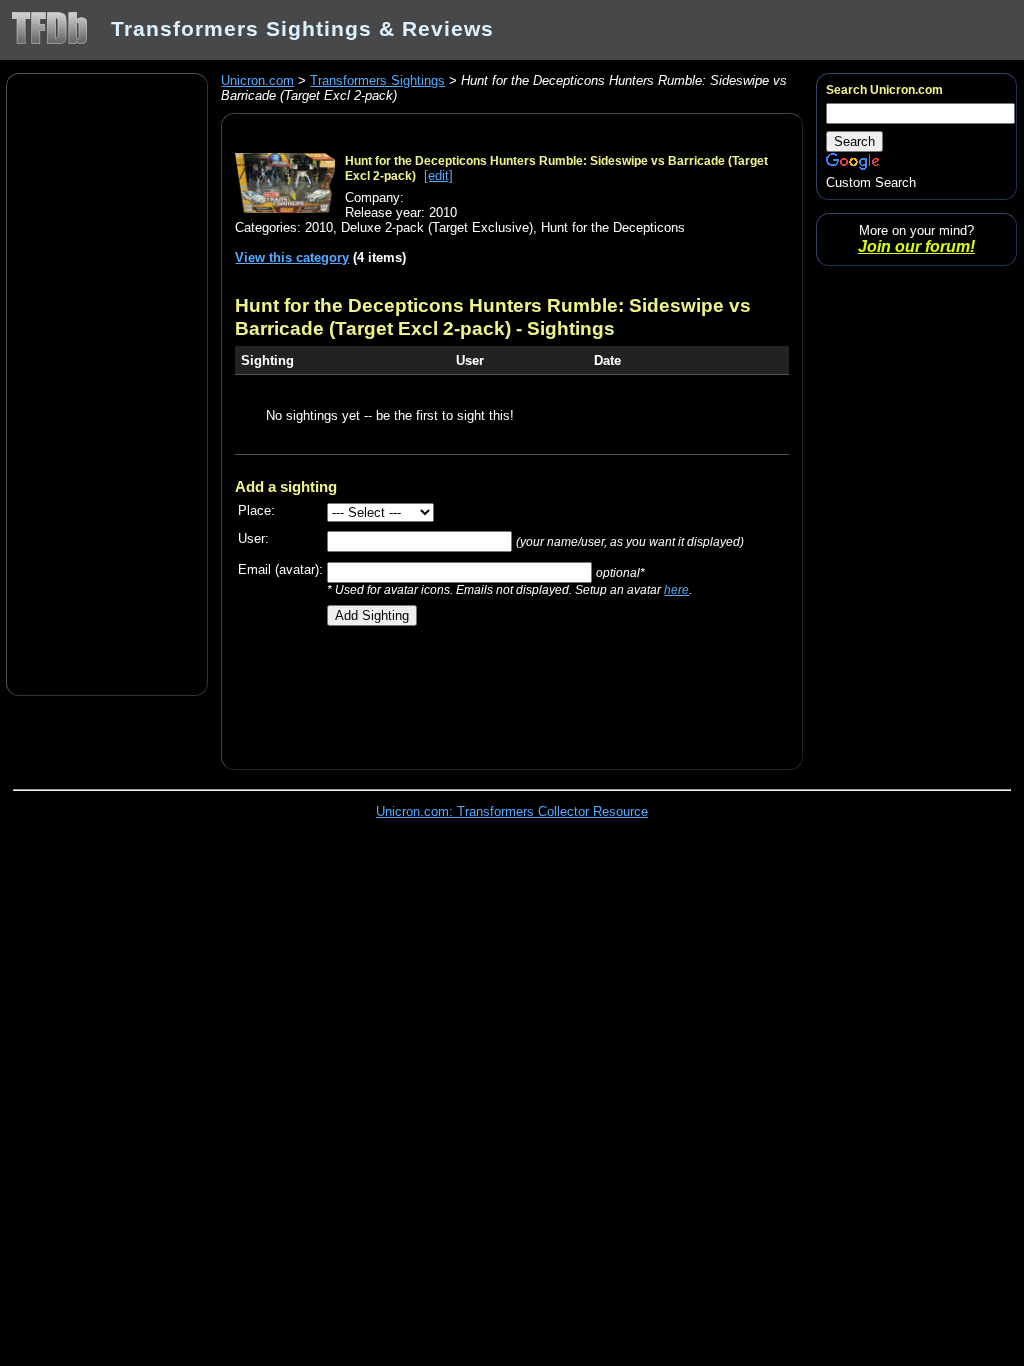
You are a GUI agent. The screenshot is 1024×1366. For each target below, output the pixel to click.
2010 (319, 227)
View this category (292, 257)
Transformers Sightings (377, 80)
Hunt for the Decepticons (613, 227)
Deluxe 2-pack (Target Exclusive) (437, 227)
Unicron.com (257, 80)
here (676, 589)
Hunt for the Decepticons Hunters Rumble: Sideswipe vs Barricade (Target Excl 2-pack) (493, 316)
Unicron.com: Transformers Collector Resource (512, 811)
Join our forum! (916, 246)
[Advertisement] (107, 383)
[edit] (438, 175)
